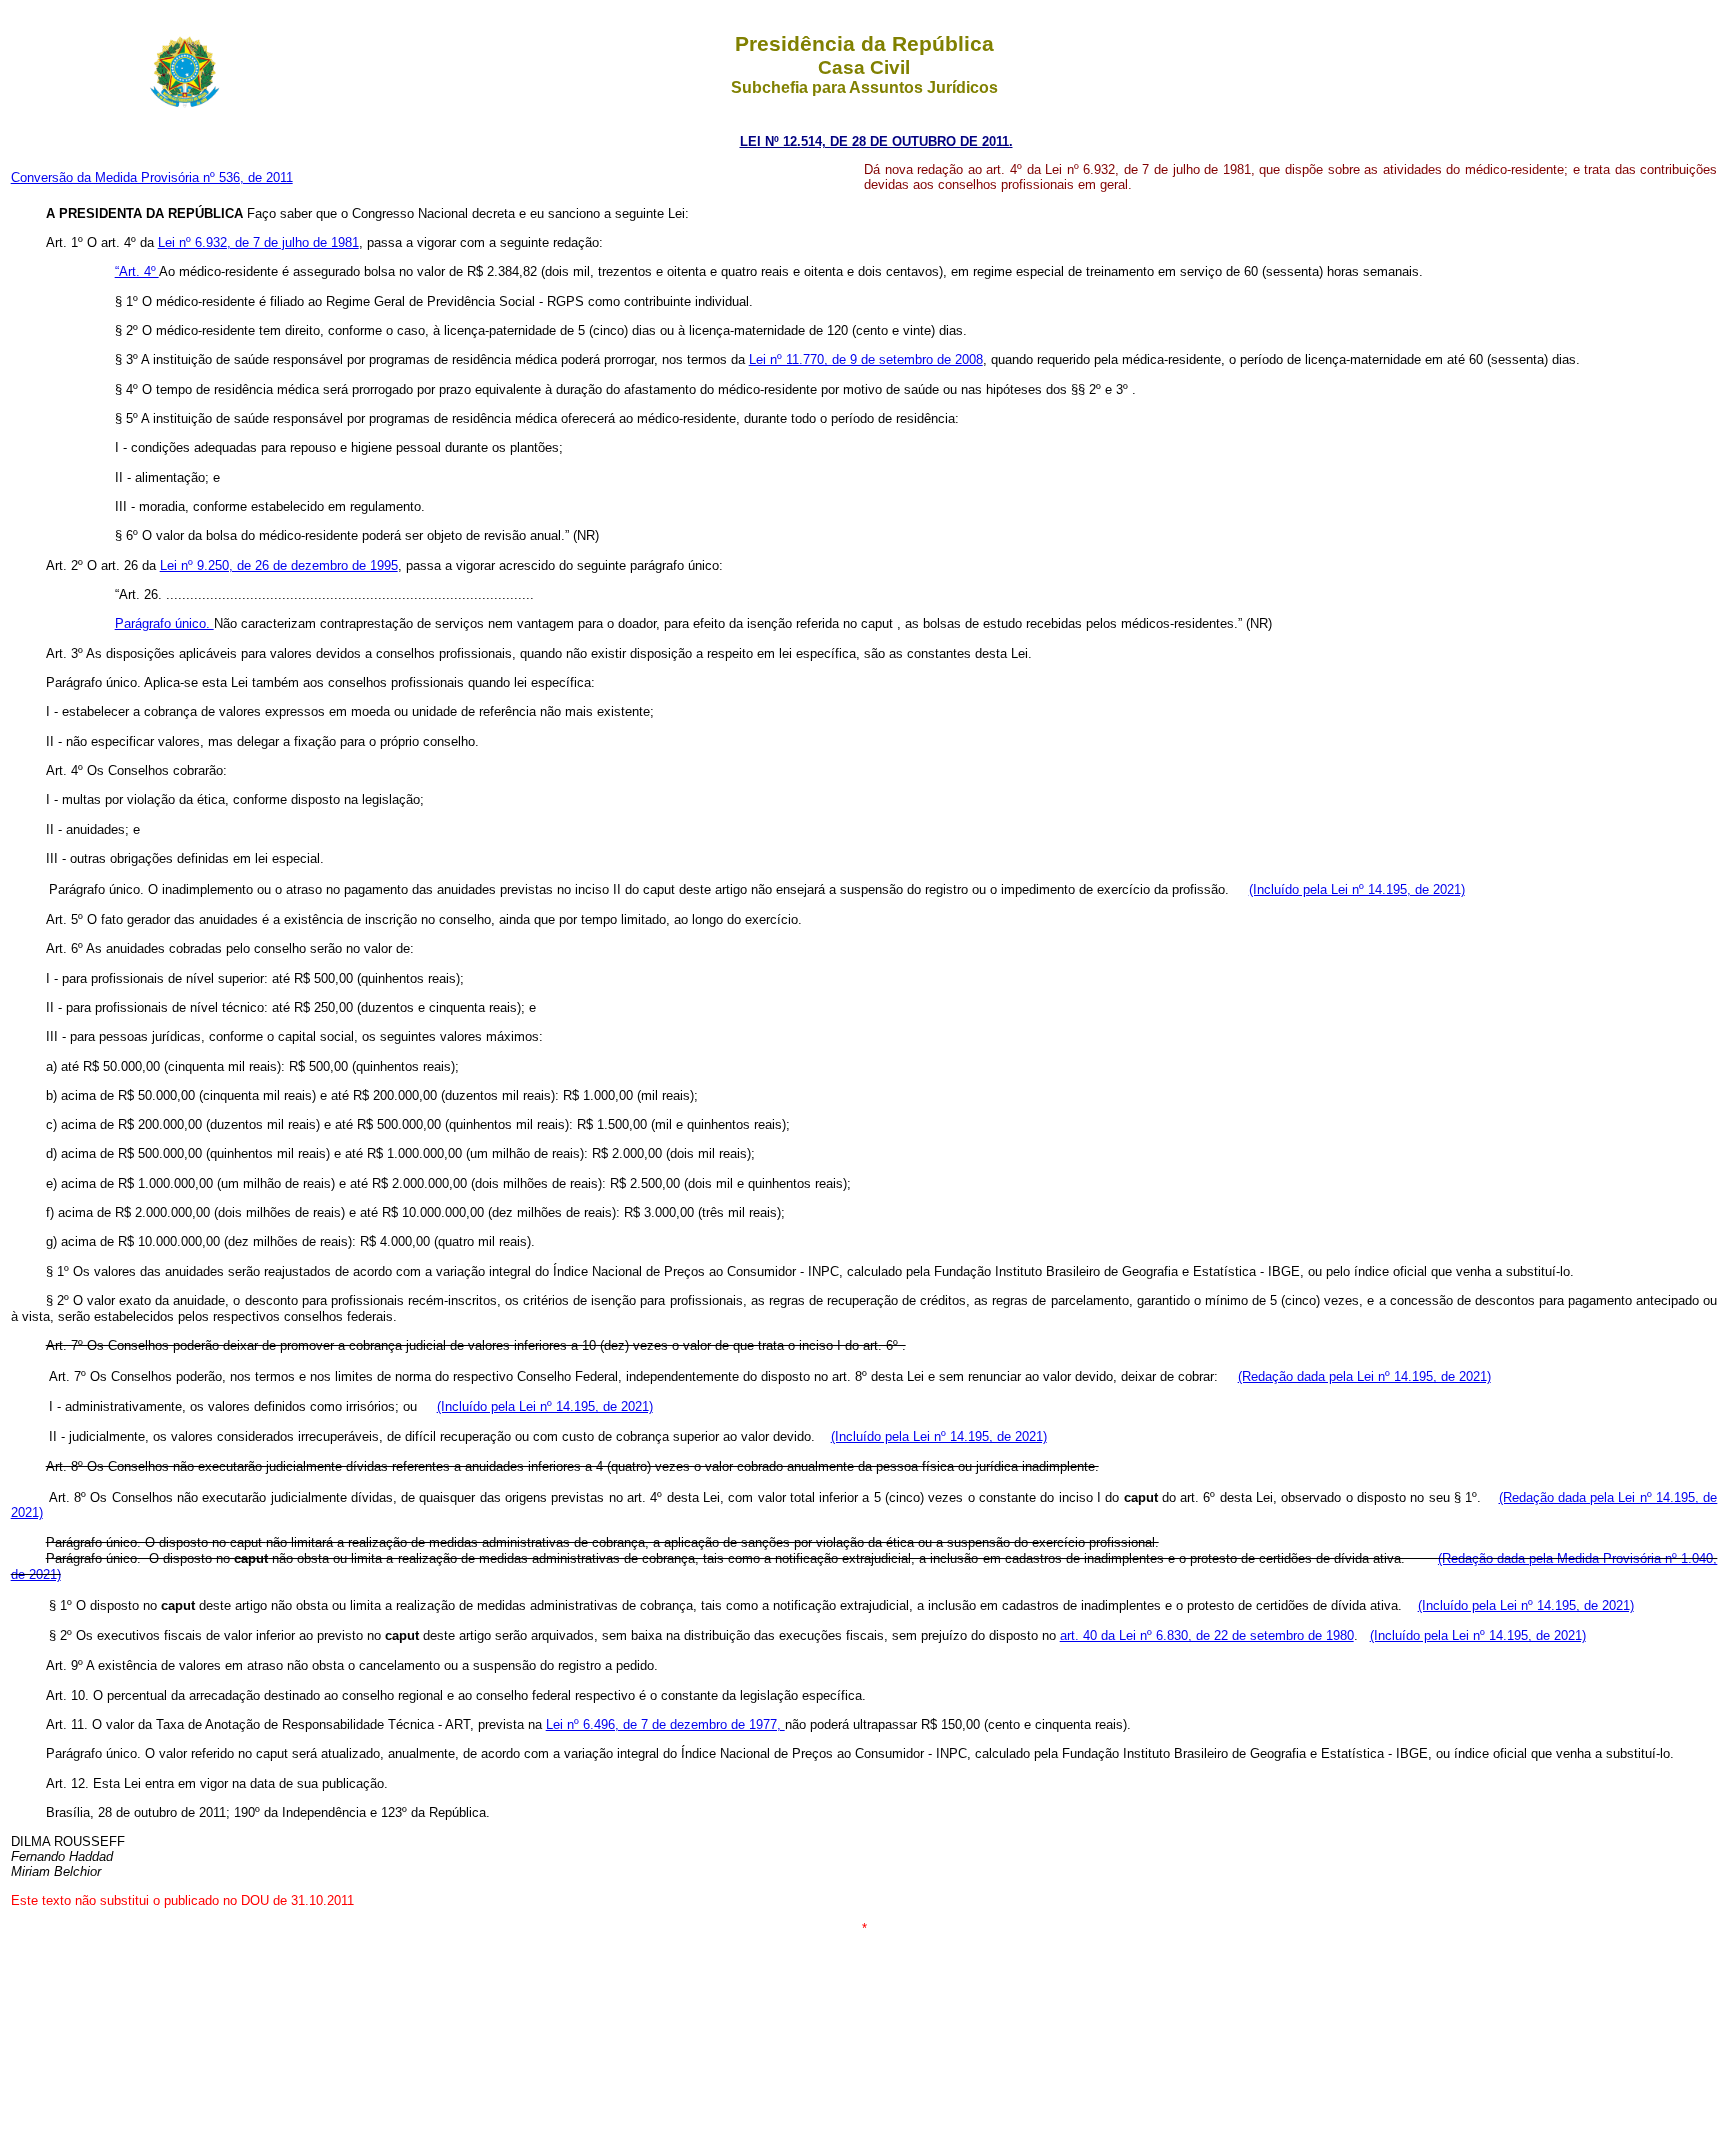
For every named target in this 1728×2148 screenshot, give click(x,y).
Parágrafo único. (164, 623)
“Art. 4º (137, 271)
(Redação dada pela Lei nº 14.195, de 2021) (1364, 1376)
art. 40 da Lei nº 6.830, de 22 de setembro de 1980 (1207, 1635)
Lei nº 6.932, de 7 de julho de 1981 (258, 242)
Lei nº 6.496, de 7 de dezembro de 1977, (665, 1724)
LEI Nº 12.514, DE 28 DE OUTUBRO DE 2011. (876, 141)
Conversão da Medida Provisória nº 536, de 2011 (152, 177)
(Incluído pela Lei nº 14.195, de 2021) (1357, 889)
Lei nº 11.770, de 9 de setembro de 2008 (866, 359)
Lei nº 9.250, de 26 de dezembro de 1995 (279, 565)
